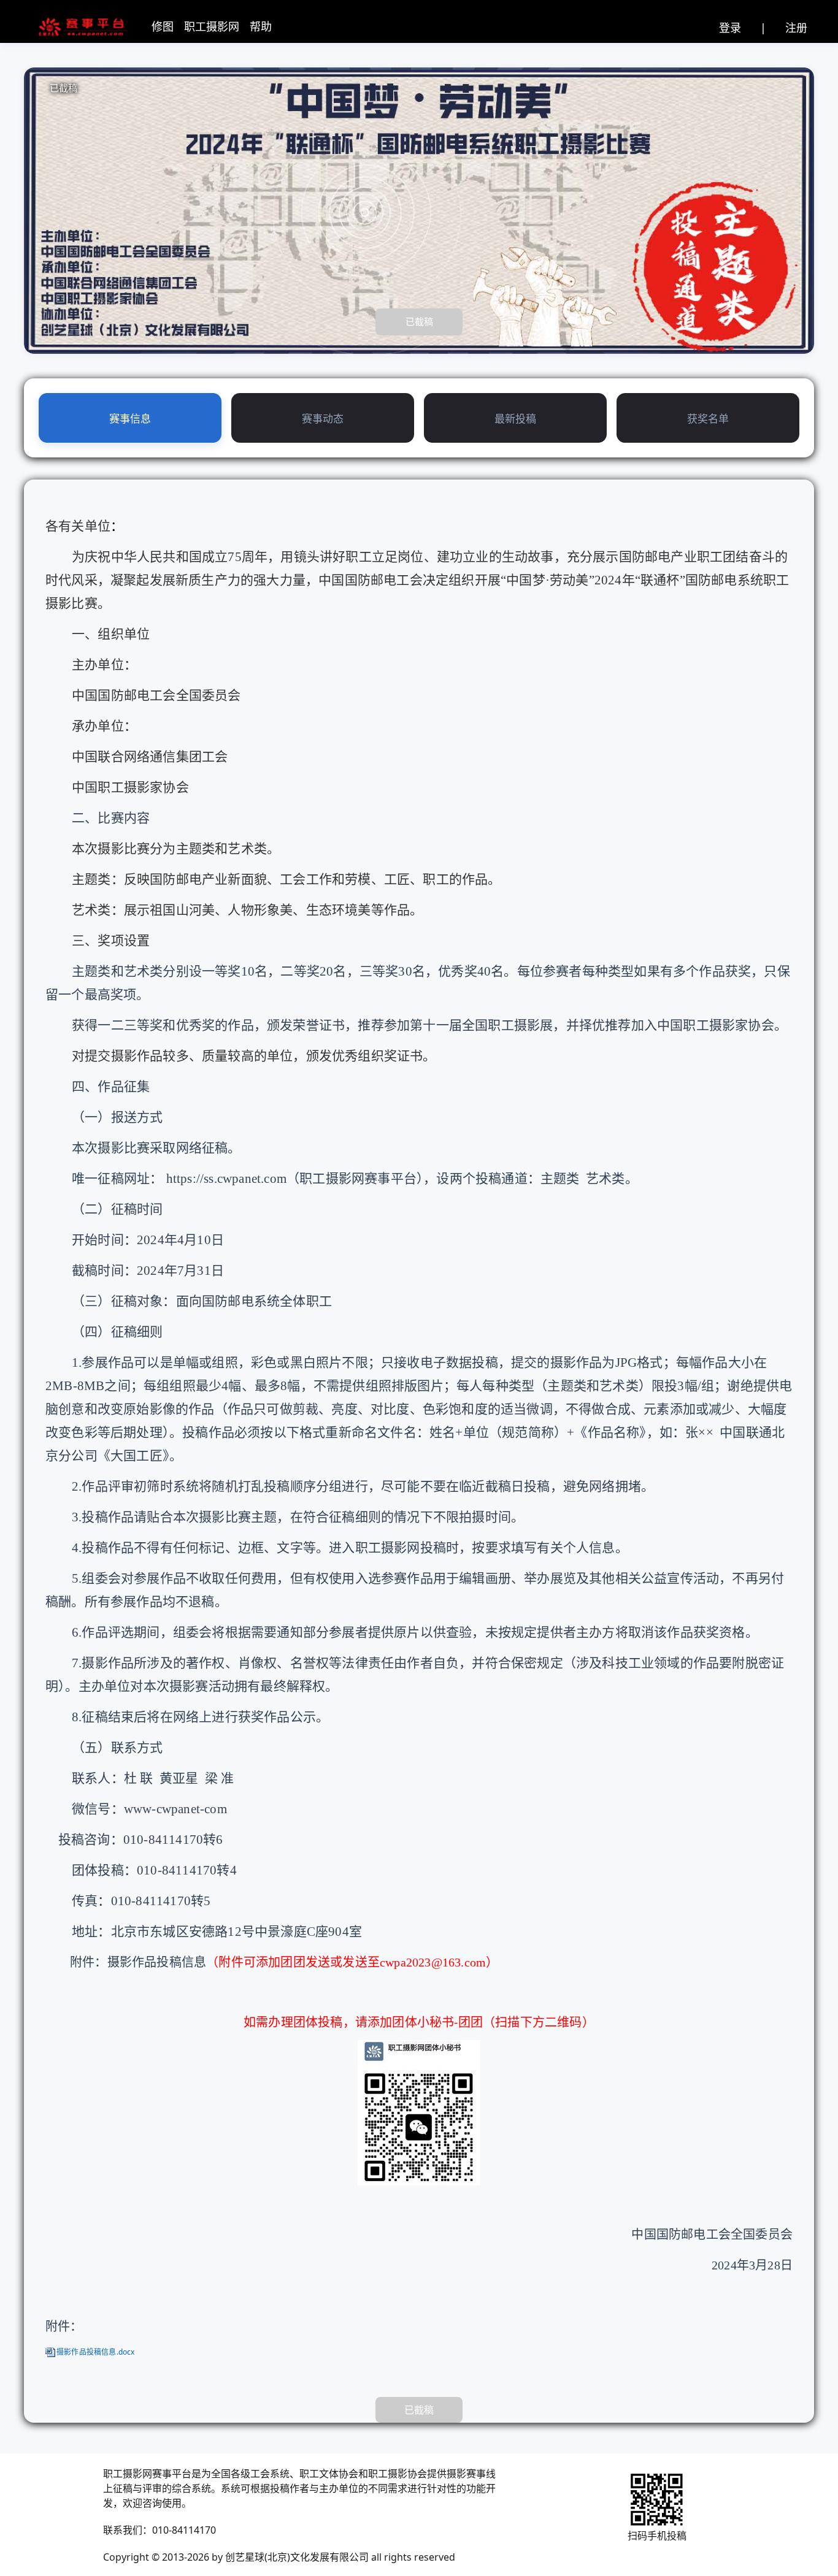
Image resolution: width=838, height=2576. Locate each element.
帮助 (261, 26)
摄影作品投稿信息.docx (96, 2352)
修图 (163, 26)
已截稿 (419, 321)
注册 (796, 28)
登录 (730, 28)
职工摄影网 (212, 26)
